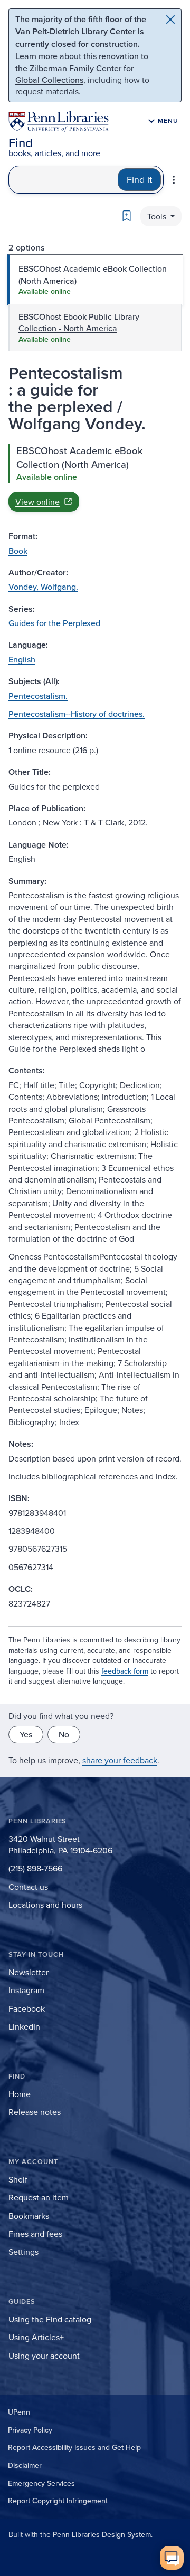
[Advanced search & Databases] (174, 180)
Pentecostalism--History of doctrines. (77, 714)
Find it (139, 180)
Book (18, 551)
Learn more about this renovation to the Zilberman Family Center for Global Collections (82, 68)
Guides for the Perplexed (54, 623)
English (22, 659)
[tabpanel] (95, 478)
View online (37, 502)
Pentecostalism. (38, 696)
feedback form (125, 1671)
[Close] (170, 20)
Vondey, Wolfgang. (43, 587)
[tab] (95, 280)
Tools (158, 216)
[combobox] (63, 180)
